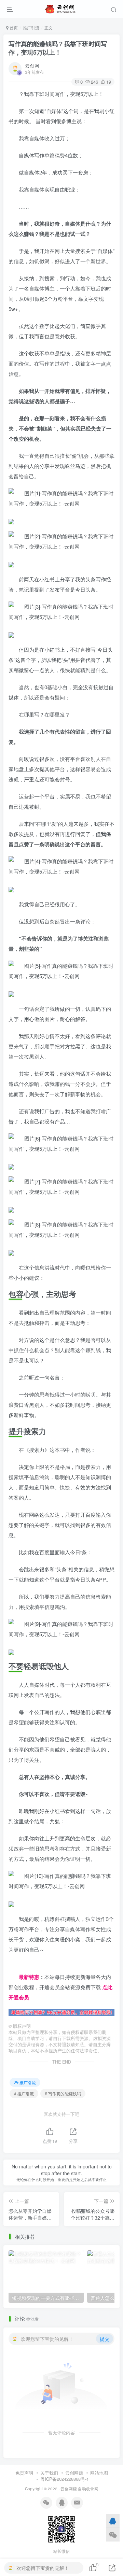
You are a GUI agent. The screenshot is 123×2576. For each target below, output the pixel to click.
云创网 (32, 66)
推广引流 (31, 27)
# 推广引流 (24, 2093)
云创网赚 (74, 2473)
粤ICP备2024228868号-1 (65, 2479)
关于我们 (49, 2473)
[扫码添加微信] (113, 2535)
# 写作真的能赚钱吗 (63, 2093)
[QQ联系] (113, 2521)
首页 (13, 27)
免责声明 (24, 2473)
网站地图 (99, 2473)
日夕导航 (19, 1966)
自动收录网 (88, 2489)
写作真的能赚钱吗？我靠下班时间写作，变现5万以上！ (58, 48)
